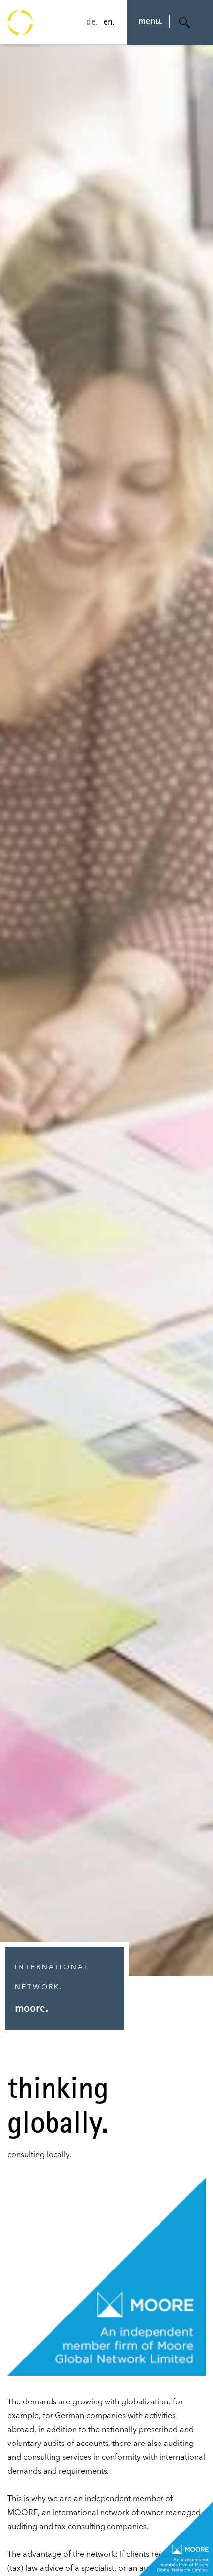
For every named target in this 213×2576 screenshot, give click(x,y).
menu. (150, 22)
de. (92, 23)
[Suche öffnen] (185, 23)
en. (109, 23)
